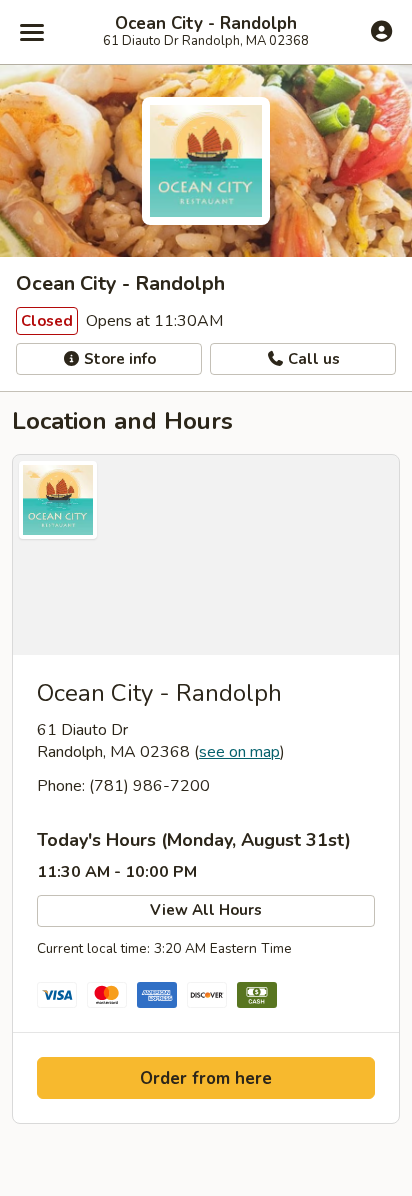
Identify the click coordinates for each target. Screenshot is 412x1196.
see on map (239, 752)
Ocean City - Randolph (206, 24)
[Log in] (381, 31)
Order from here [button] (206, 1078)
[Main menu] (32, 32)
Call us (312, 359)
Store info (118, 359)
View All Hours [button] (206, 910)
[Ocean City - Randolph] (206, 555)
